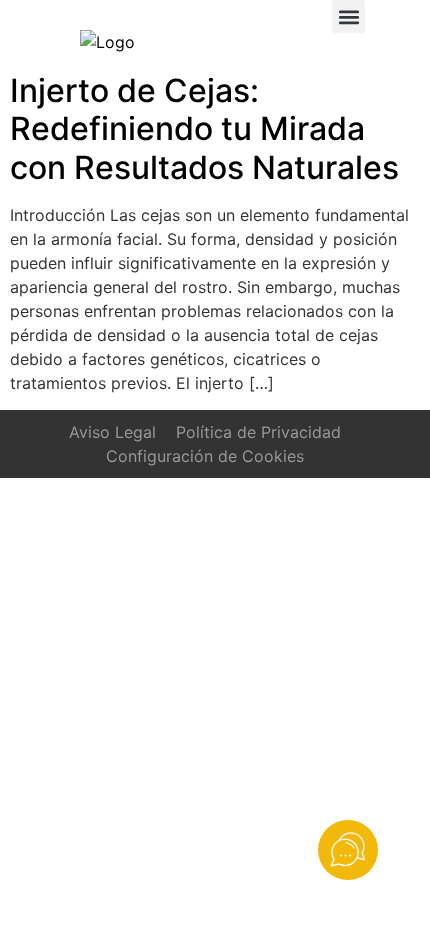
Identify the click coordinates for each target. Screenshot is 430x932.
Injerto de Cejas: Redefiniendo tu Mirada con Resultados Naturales (204, 129)
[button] (348, 16)
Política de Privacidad (258, 432)
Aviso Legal (112, 432)
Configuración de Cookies (205, 456)
